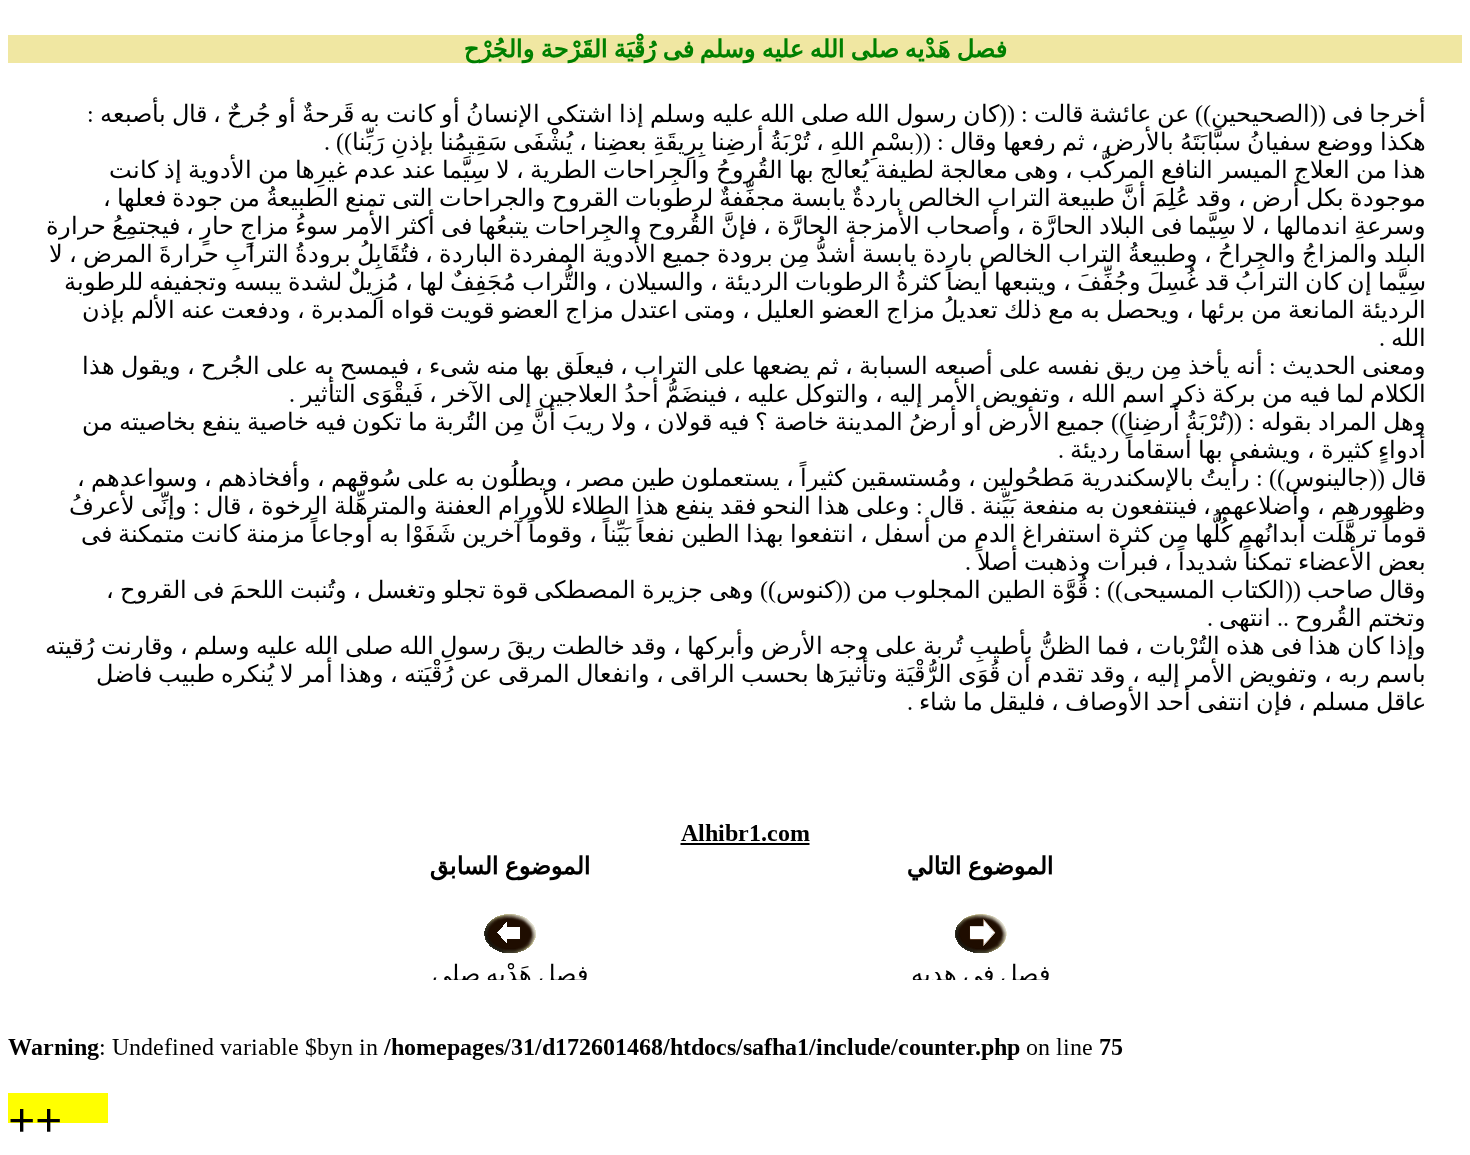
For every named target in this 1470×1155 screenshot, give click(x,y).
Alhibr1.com (745, 833)
